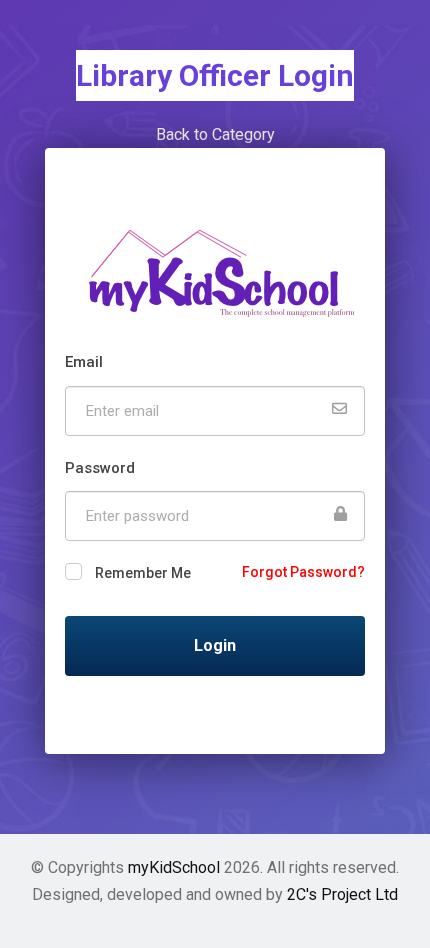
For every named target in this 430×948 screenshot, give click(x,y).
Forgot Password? (303, 572)
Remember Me (143, 573)
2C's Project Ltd (342, 894)
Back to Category (215, 134)
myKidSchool (174, 867)
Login (215, 645)
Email (84, 362)
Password (100, 468)
